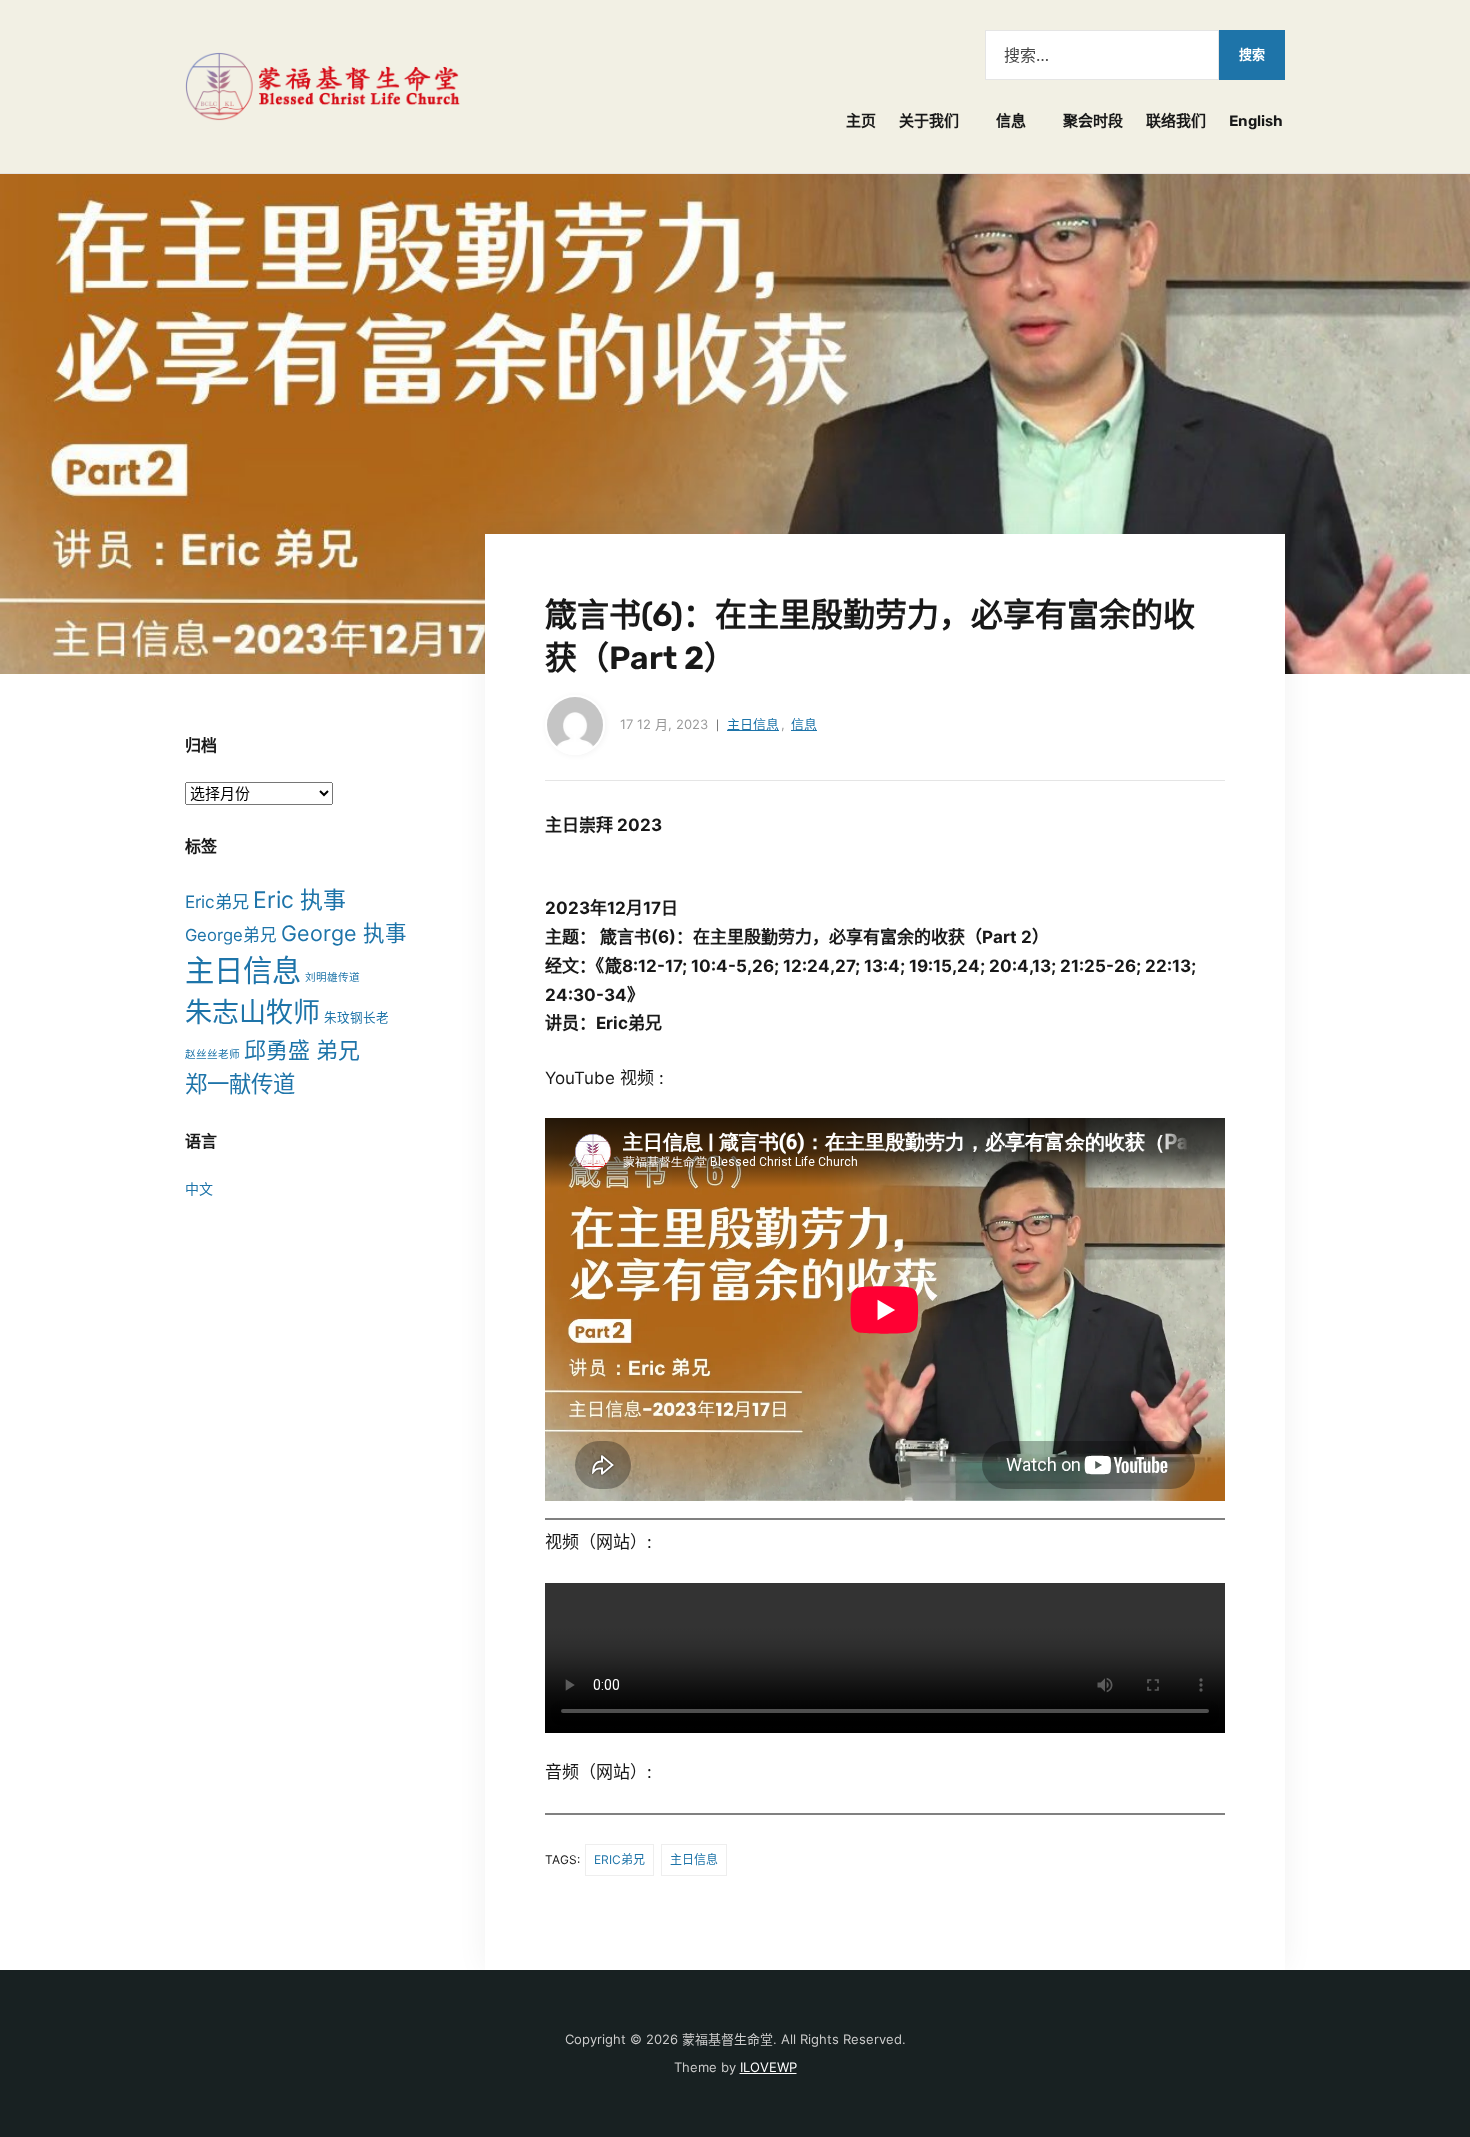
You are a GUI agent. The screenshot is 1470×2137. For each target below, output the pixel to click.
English (1256, 121)
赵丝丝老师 (212, 1054)
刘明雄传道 (332, 977)
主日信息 (753, 724)
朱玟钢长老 (356, 1017)
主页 (861, 121)
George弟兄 (231, 935)
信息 (1011, 121)
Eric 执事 (299, 900)
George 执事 (344, 933)
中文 (199, 1188)
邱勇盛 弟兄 (302, 1050)
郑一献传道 (240, 1083)
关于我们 (929, 121)
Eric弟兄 (619, 1859)
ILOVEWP (768, 2067)
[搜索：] (1102, 55)
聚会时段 (1093, 121)
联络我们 (1176, 121)
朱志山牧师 (252, 1012)
